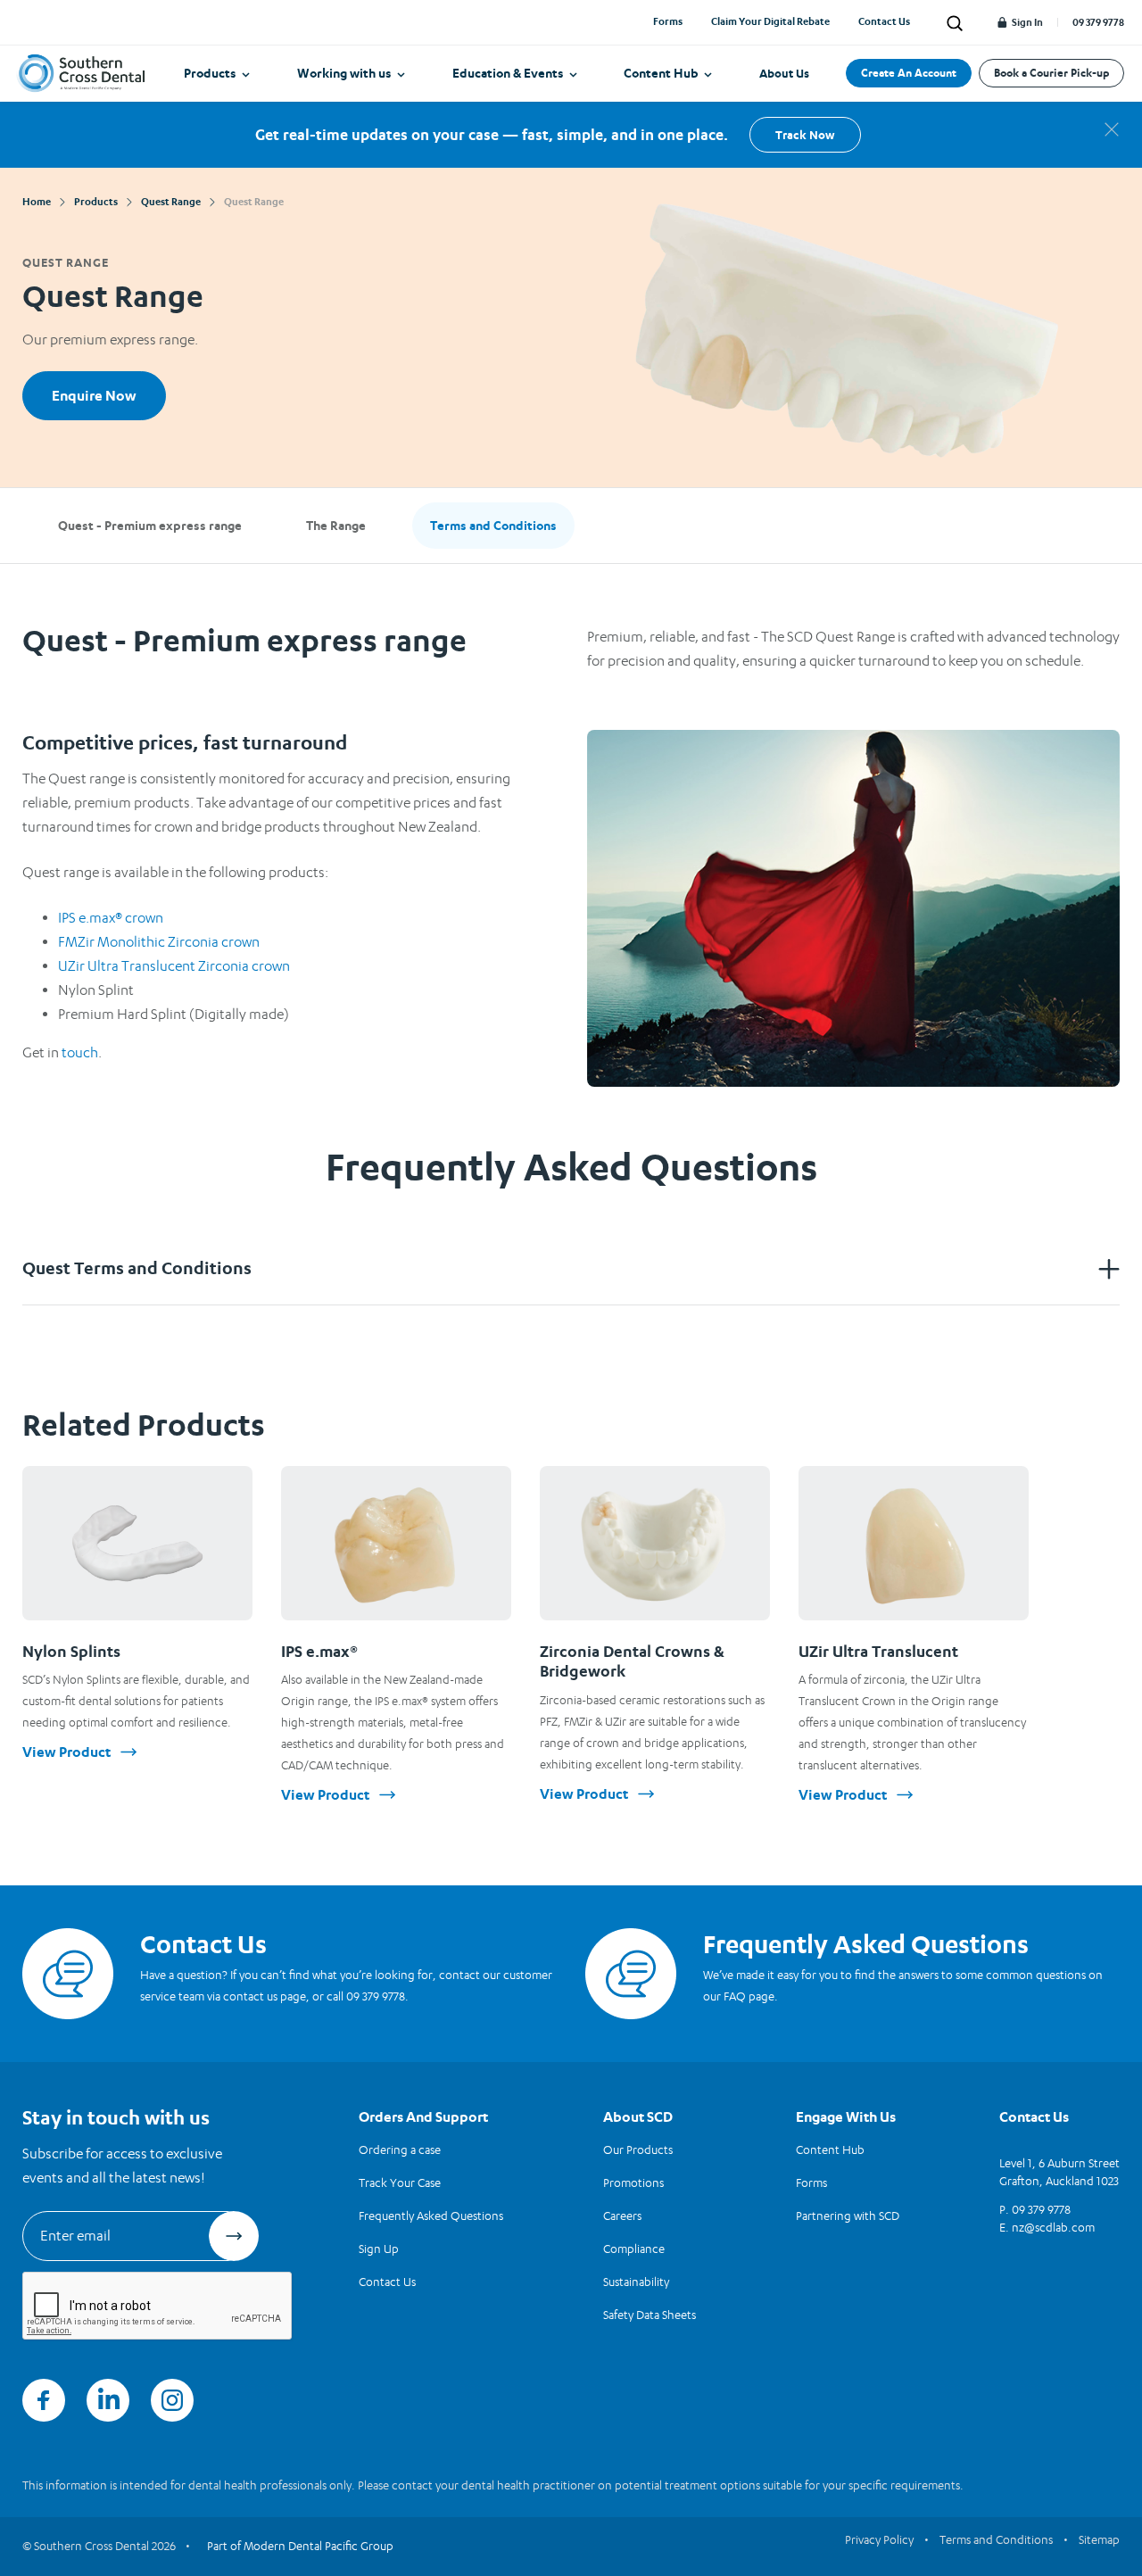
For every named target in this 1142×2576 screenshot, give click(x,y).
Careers (622, 2216)
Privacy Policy (879, 2539)
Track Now (805, 135)
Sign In (1026, 22)
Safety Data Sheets (650, 2315)
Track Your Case (400, 2183)
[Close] (1112, 129)
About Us (784, 73)
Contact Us (884, 21)
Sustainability (636, 2282)
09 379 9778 (1098, 22)
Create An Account (909, 73)
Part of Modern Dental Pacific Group (300, 2546)
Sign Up (379, 2249)
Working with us (344, 73)
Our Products (638, 2149)
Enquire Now (94, 395)
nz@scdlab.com (1053, 2227)
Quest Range (66, 262)
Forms (668, 21)
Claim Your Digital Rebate (770, 21)
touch (80, 1052)
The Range (336, 525)
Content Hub (661, 73)
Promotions (633, 2183)
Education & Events (508, 73)
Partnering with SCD (848, 2216)
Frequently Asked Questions (431, 2216)
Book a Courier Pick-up (1051, 73)
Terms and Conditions (493, 525)
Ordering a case (400, 2149)
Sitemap (1099, 2539)
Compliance (634, 2249)
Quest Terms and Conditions (137, 1268)
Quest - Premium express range (150, 525)
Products (210, 73)
